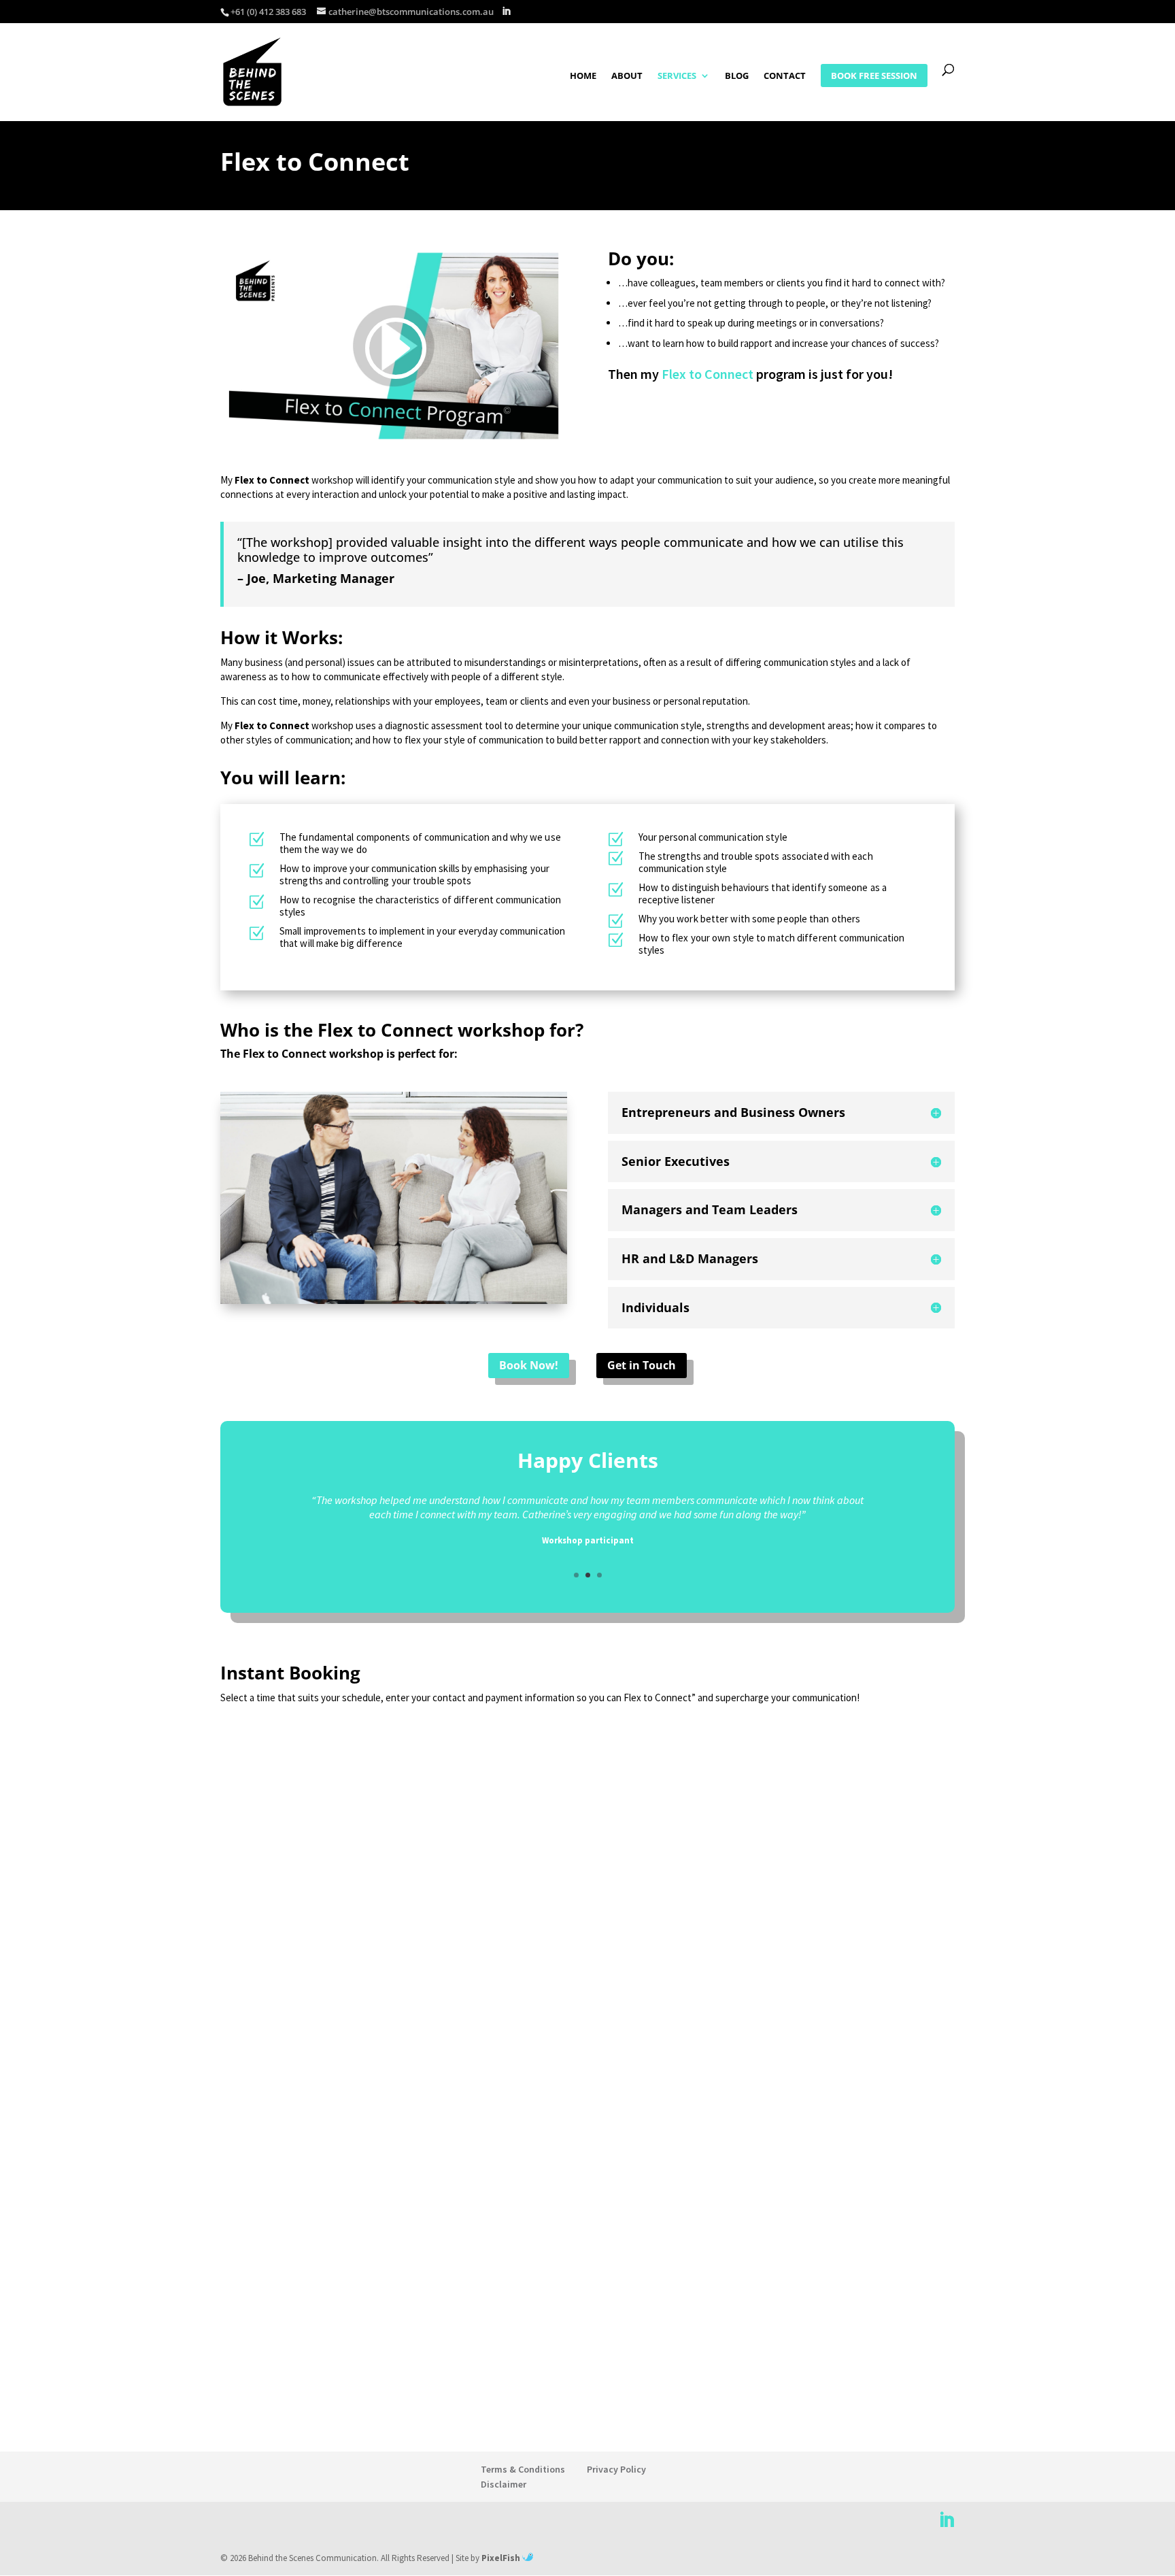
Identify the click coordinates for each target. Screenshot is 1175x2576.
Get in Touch (642, 1365)
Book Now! (529, 1365)
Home (583, 76)
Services (677, 76)
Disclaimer (504, 2484)
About (627, 76)
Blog (737, 76)
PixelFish (502, 2558)
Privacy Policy (616, 2469)
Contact (785, 76)
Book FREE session (874, 76)
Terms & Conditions (523, 2469)
